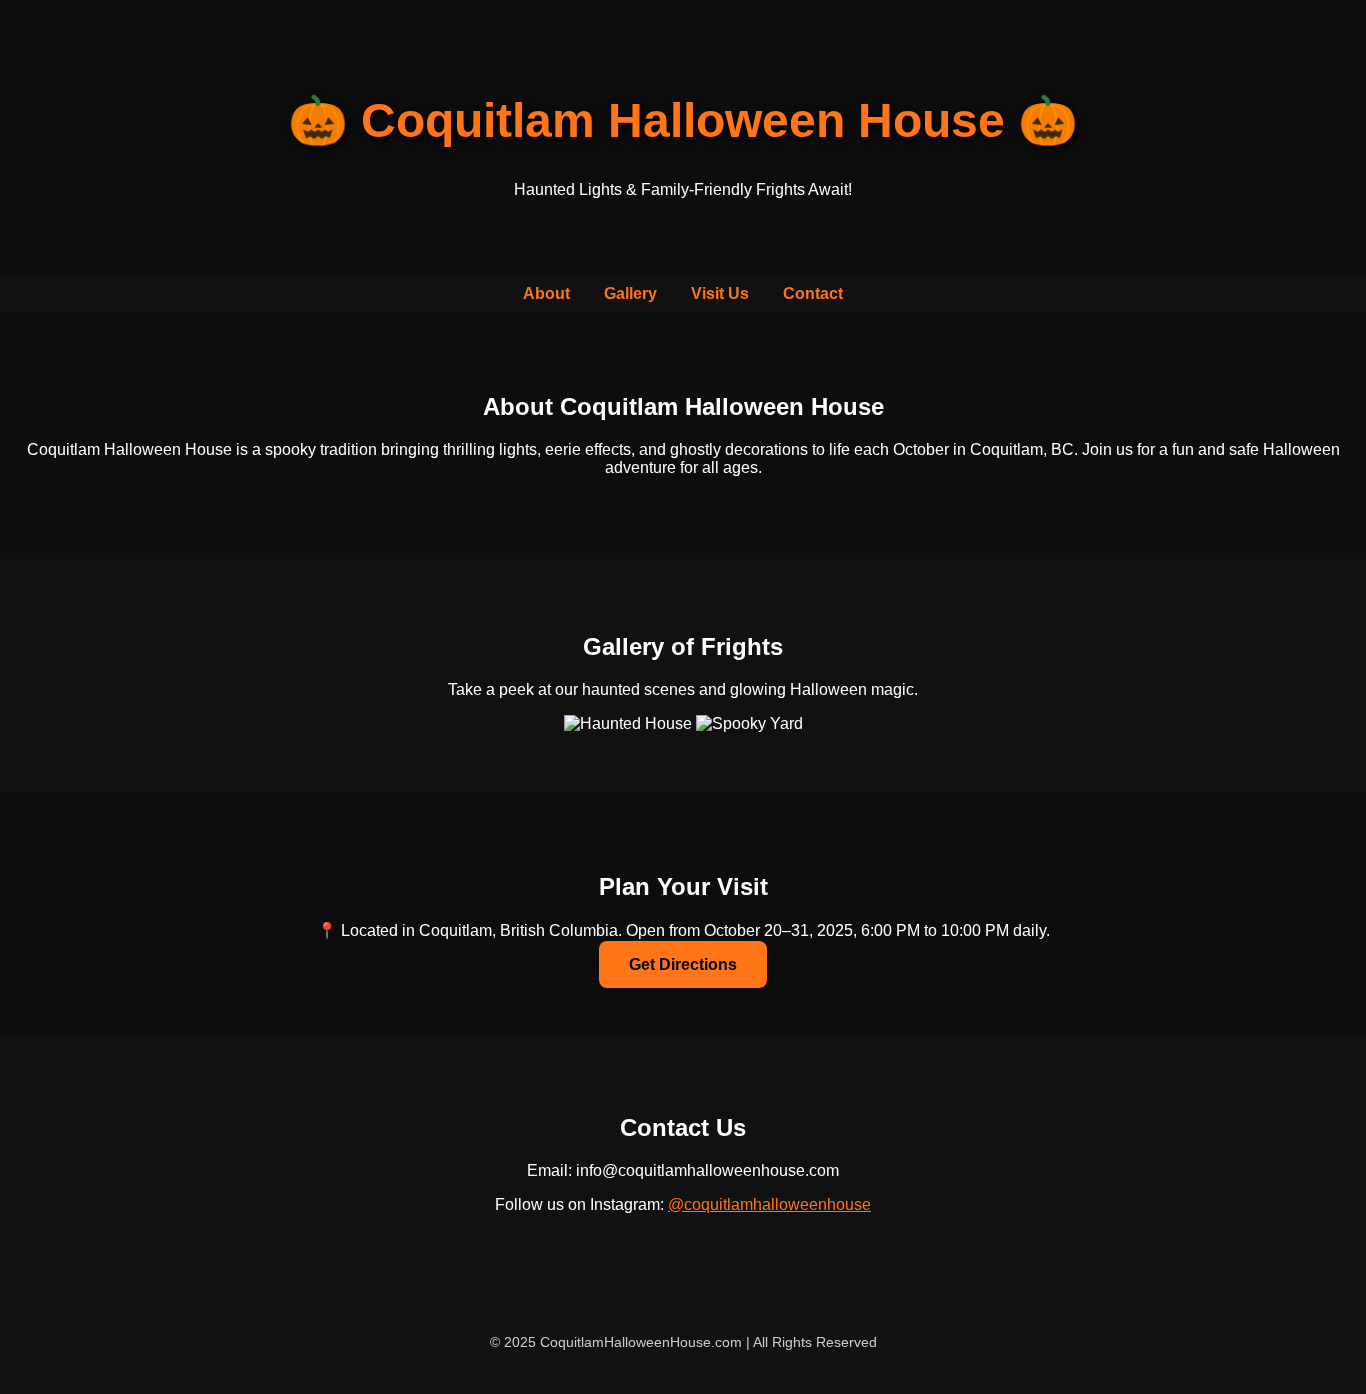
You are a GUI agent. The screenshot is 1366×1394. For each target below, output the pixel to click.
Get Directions (683, 964)
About (546, 293)
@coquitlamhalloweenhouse (769, 1204)
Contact (813, 293)
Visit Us (720, 293)
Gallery (630, 293)
